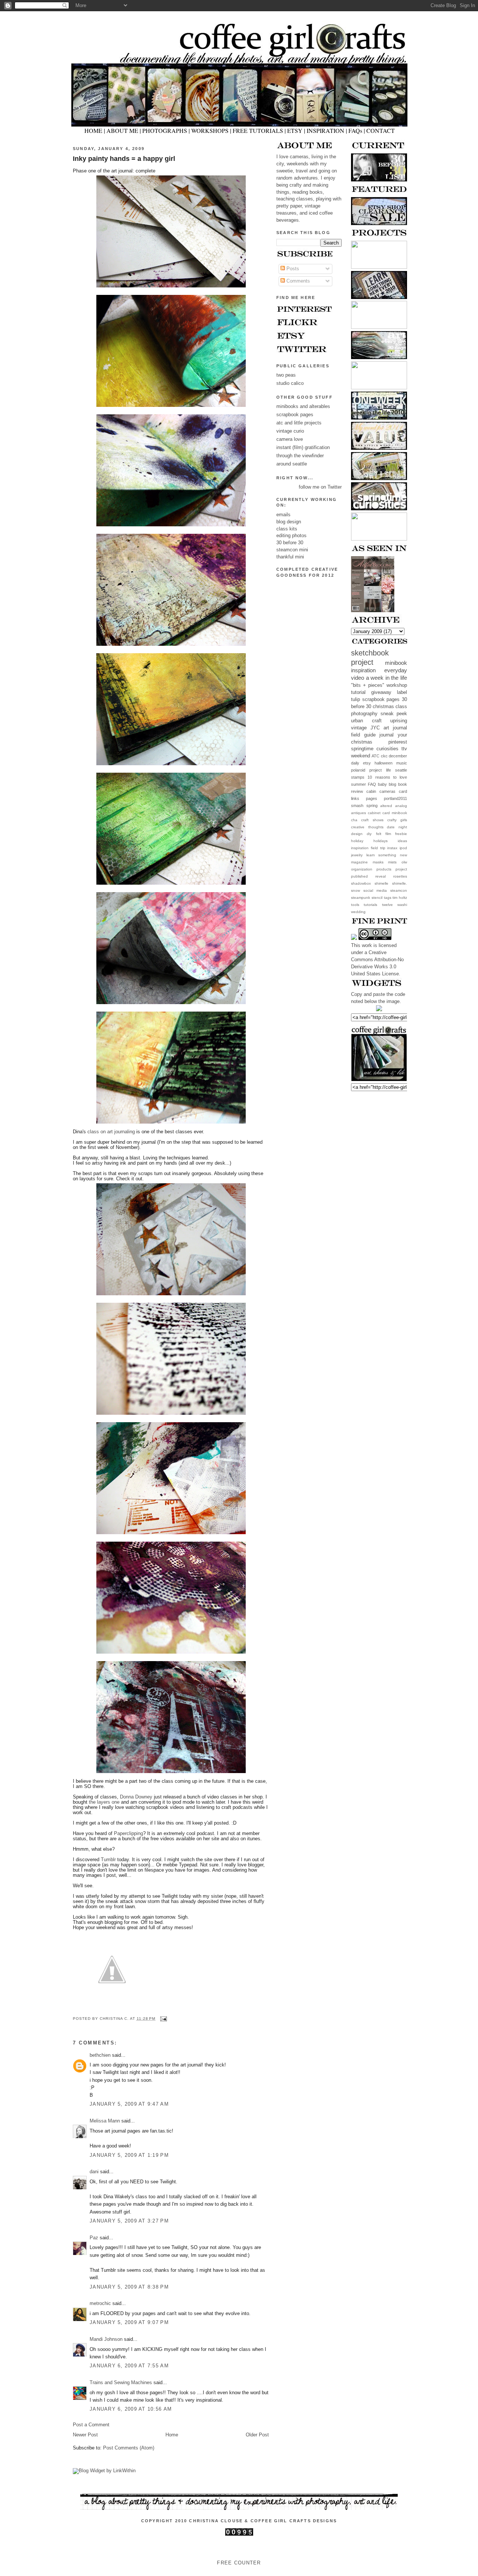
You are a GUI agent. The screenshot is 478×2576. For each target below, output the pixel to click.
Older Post (257, 2435)
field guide (363, 735)
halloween (384, 763)
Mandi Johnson (106, 2339)
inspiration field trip (368, 848)
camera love (290, 439)
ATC (375, 756)
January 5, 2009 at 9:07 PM (129, 2323)
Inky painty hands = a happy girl (124, 159)
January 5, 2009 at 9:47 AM (129, 2104)
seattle (401, 770)
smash (357, 806)
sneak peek (394, 714)
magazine (359, 862)
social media (375, 890)
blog (392, 784)
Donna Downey (136, 1797)
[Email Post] (163, 2019)
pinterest (398, 742)
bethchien (100, 2055)
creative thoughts (367, 827)
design (357, 834)
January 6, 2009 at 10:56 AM (131, 2409)
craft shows (372, 820)
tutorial (358, 692)
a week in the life (387, 678)
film (388, 834)
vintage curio (290, 431)
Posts (292, 269)
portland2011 (395, 798)
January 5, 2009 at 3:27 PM (129, 2221)
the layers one (104, 1802)
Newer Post (85, 2435)
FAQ (372, 784)
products (384, 869)
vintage (359, 728)
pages (372, 798)
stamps (358, 777)
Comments (297, 281)
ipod (403, 848)
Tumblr (108, 1860)
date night (397, 827)
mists (392, 862)
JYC (375, 728)
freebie (401, 834)
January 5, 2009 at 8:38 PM (129, 2287)
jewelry (357, 855)
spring (372, 806)
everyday (396, 670)
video (358, 678)
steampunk (361, 898)
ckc (384, 756)
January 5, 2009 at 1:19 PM (129, 2155)
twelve (387, 905)
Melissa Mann (105, 2121)
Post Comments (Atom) (129, 2448)
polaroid (358, 770)
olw (404, 862)
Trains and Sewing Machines (121, 2383)
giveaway (381, 692)
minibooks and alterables (303, 407)
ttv (404, 749)
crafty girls (397, 820)
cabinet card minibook (387, 813)
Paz (94, 2238)
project (401, 869)
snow (356, 890)
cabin (371, 791)
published (359, 876)
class (401, 707)
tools (355, 905)
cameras (387, 791)
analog (401, 806)
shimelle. (400, 883)
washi (402, 905)
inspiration (363, 670)
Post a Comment (91, 2425)
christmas (383, 707)
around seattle (292, 464)
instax (392, 848)
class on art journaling (112, 1132)
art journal (395, 728)
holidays (381, 841)
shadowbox (361, 883)
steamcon (399, 890)
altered (386, 806)
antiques (358, 813)
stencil (377, 898)
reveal (381, 876)
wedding (358, 912)
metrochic (100, 2304)
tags (388, 898)
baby (382, 784)
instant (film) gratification (303, 448)
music (402, 763)
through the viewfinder (300, 456)
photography (364, 714)
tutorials (370, 905)
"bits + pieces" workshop (379, 685)
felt (379, 834)
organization (362, 869)
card (403, 791)
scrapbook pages (381, 700)
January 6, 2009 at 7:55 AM (129, 2366)
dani (94, 2172)
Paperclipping (128, 1834)
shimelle (381, 883)
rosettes (400, 876)
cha (354, 820)
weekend (361, 756)
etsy (367, 763)
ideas (402, 841)
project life (380, 770)
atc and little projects (299, 423)
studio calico (290, 383)
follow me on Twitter (320, 487)
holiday (357, 841)
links (355, 798)
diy (369, 834)
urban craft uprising (379, 721)
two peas (286, 375)
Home (172, 2435)
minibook (396, 663)
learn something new (387, 855)
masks (378, 862)
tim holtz (400, 898)
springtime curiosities (375, 749)
